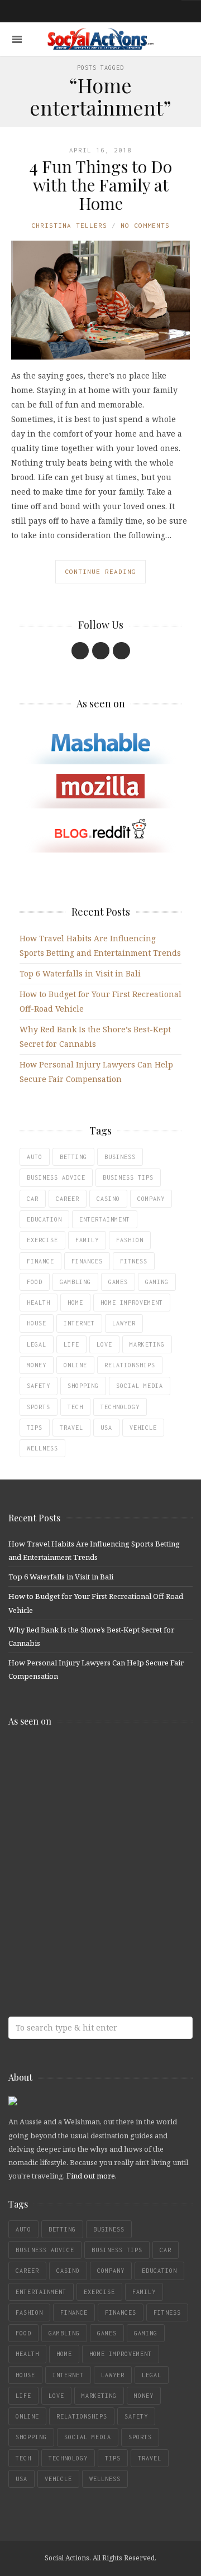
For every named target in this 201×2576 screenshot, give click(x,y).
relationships (130, 1365)
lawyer (124, 1323)
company (151, 1199)
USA (106, 1428)
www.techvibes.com (89, 1892)
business (120, 1157)
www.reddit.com (89, 1848)
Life (71, 1344)
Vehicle (143, 1428)
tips (35, 1428)
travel (71, 1428)
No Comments (145, 225)
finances (87, 1261)
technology (120, 1407)
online (75, 1365)
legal (37, 1344)
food (35, 1282)
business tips (128, 1177)
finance (40, 1261)
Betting (73, 1157)
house (37, 1323)
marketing (147, 1344)
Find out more (91, 2176)
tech (75, 1407)
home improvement (132, 1303)
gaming (157, 1282)
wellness (42, 1448)
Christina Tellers (69, 225)
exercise (42, 1240)
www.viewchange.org (89, 1936)
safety (39, 1386)
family (87, 1240)
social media (140, 1386)
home (75, 1303)
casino (108, 1199)
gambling (75, 1282)
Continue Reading (100, 571)
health (39, 1303)
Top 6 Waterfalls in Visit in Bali (80, 973)
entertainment (105, 1219)
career (68, 1199)
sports (39, 1407)
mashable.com (89, 1759)
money (37, 1365)
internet (79, 1323)
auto (35, 1157)
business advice (56, 1177)
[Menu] (17, 39)
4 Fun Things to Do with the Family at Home (100, 185)
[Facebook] (80, 651)
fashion (130, 1240)
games (118, 1282)
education (44, 1219)
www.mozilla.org (89, 1804)
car (33, 1199)
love (104, 1344)
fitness (134, 1261)
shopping (83, 1386)
